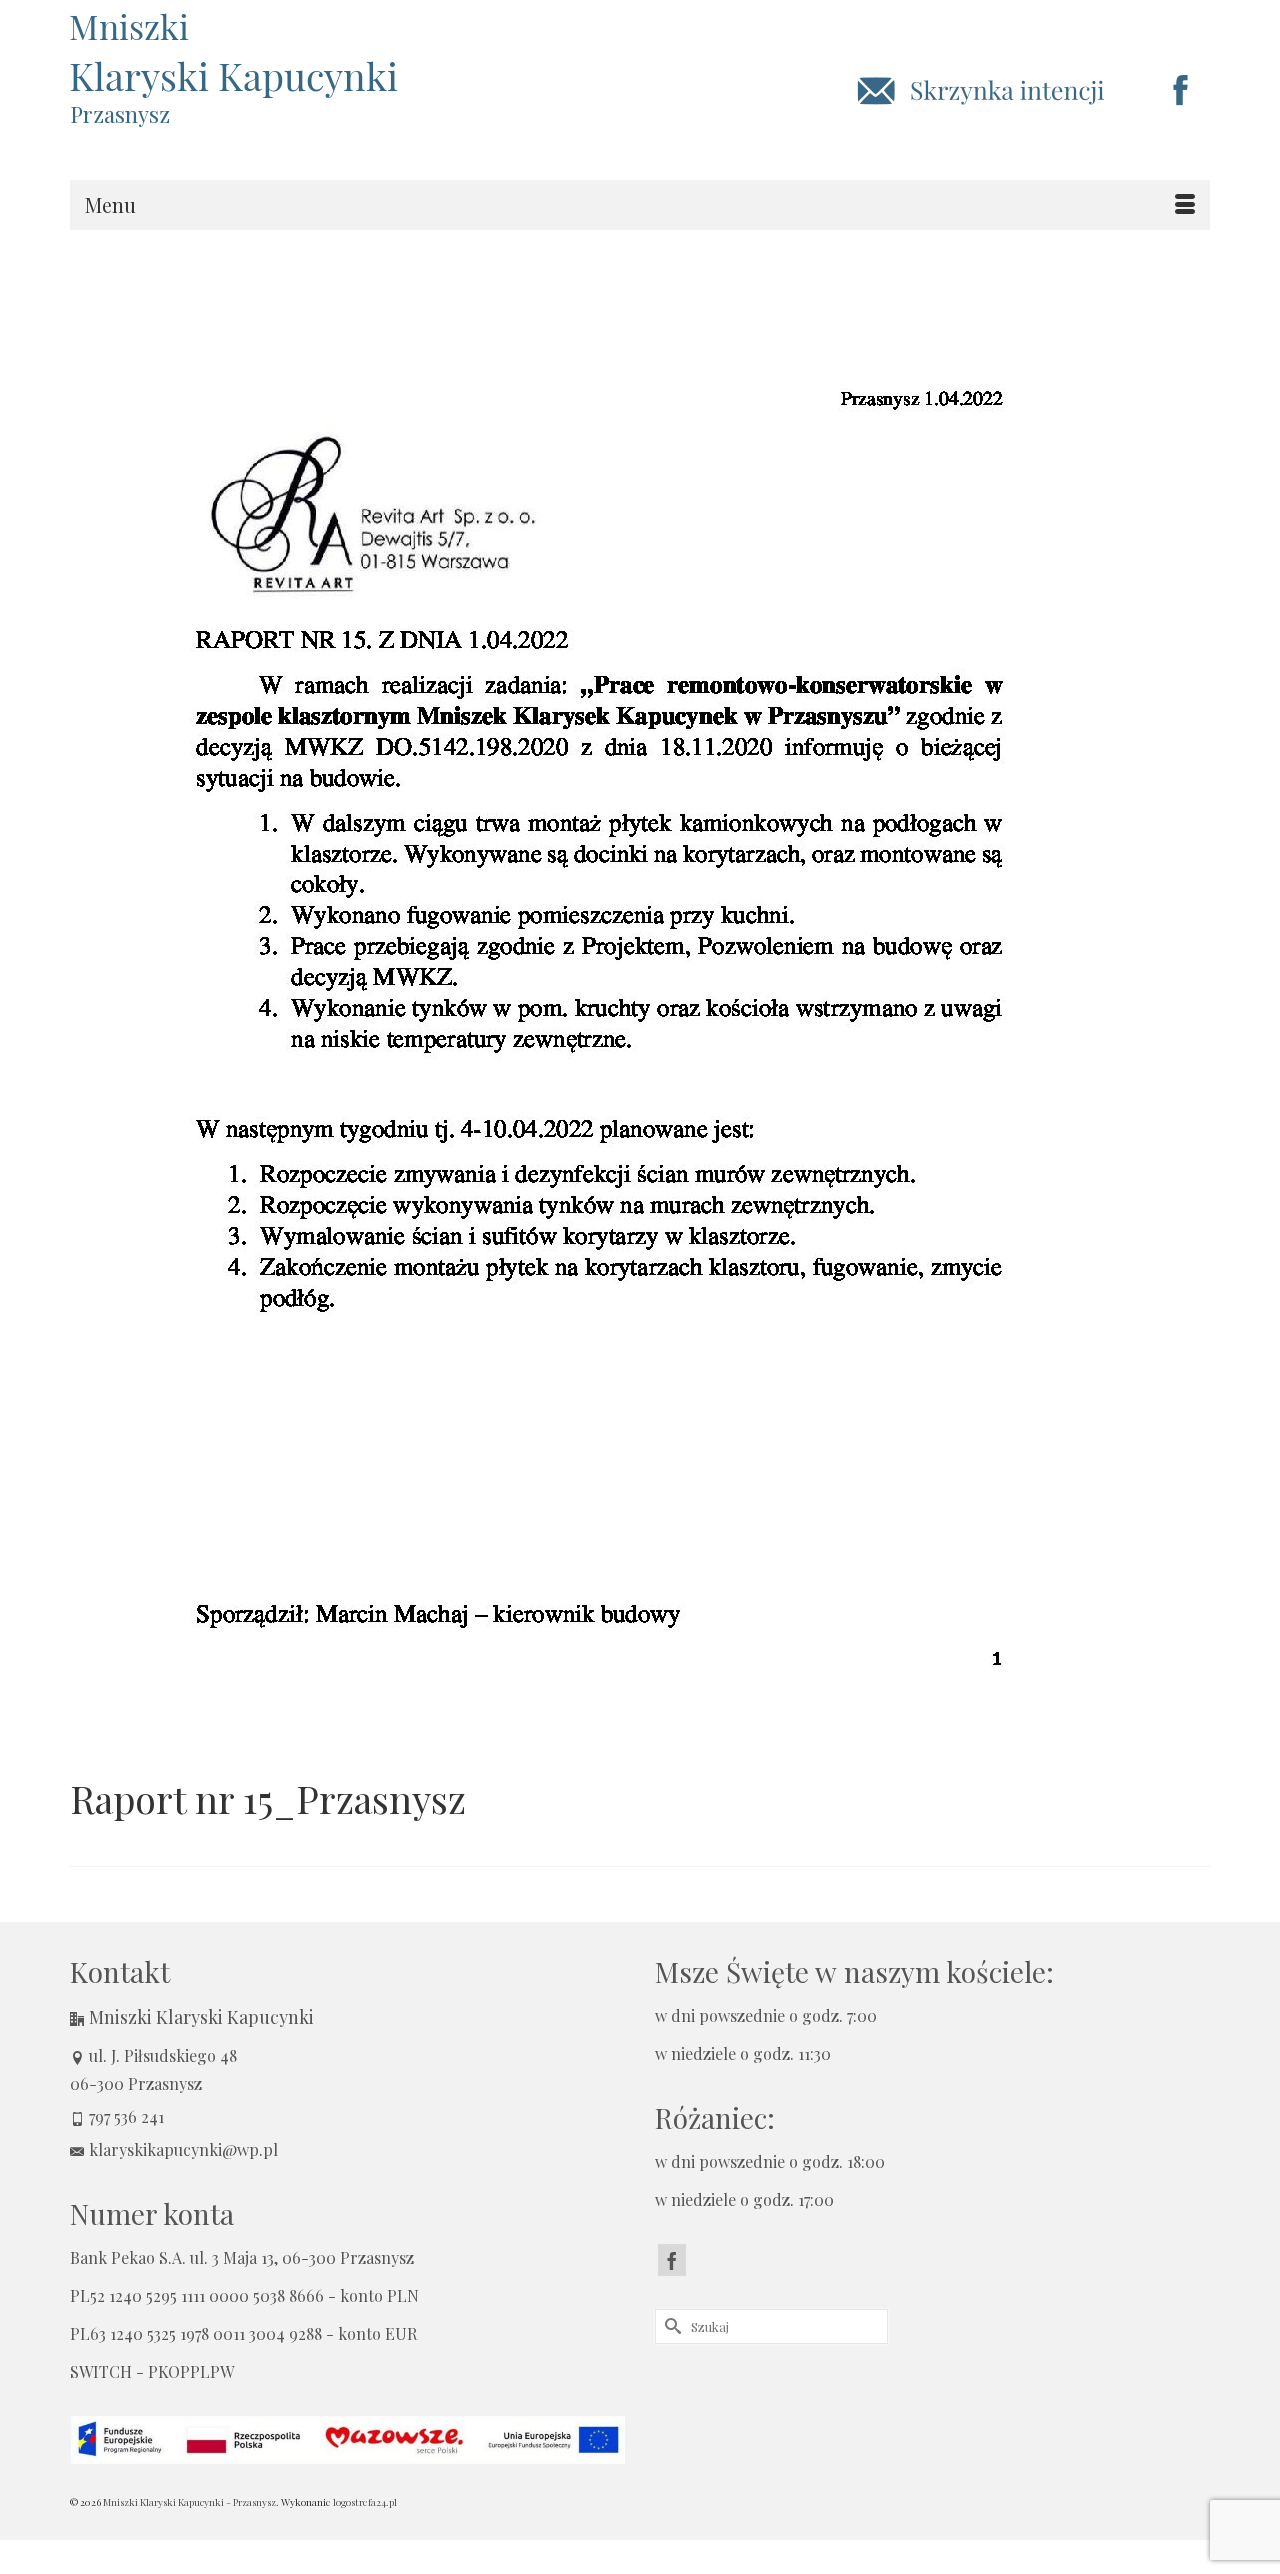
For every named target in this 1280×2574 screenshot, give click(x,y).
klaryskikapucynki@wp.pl (183, 2149)
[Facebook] (672, 2260)
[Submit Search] (670, 2326)
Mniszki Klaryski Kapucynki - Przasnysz (189, 2502)
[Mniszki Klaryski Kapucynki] (250, 54)
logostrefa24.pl (365, 2502)
